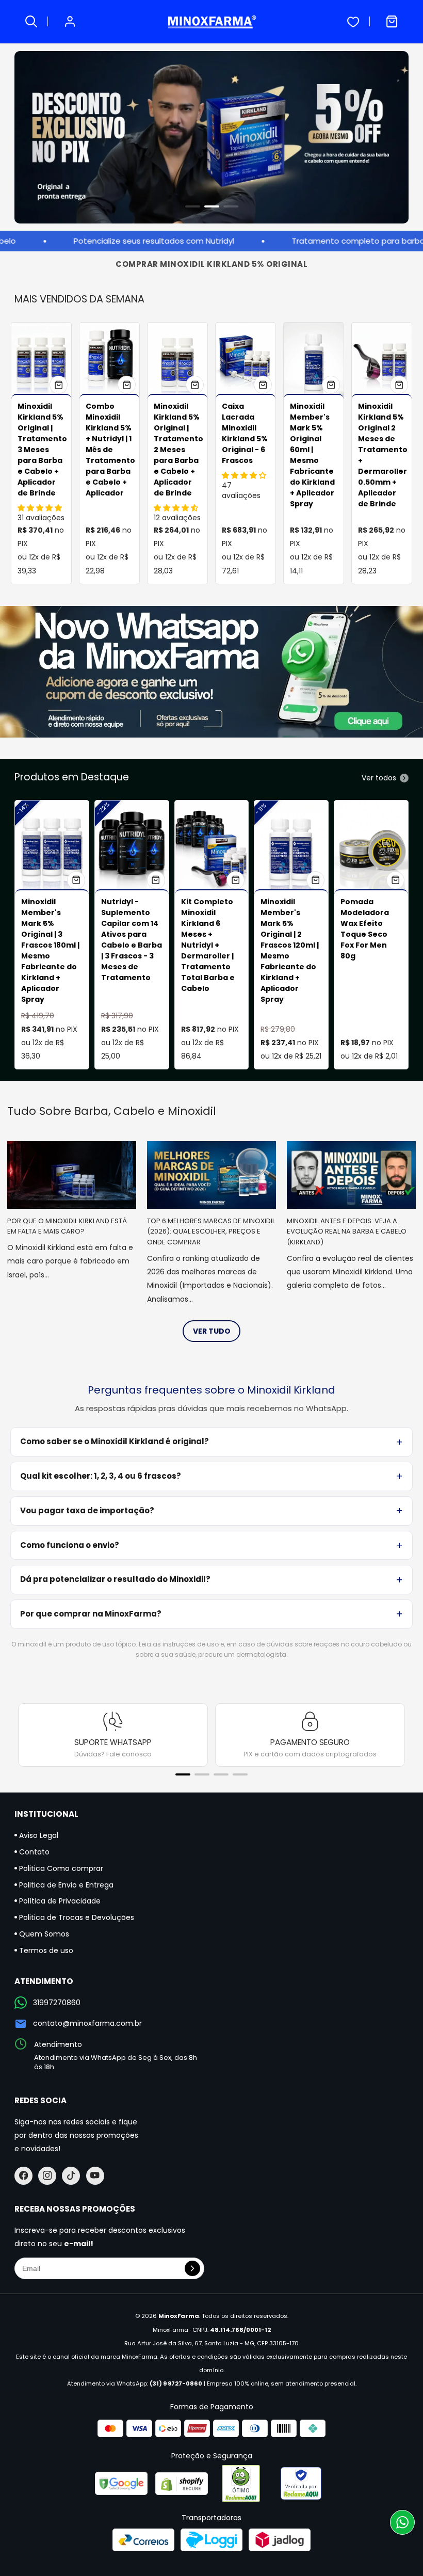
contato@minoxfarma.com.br (87, 2023)
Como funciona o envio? (70, 1545)
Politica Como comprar (60, 1868)
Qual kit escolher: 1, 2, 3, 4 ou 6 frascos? (101, 1476)
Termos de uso (45, 1950)
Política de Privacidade (59, 1901)
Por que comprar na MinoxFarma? (91, 1614)
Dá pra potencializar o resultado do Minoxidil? (115, 1579)
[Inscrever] (192, 2268)
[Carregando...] (59, 385)
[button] (193, 206)
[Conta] (70, 22)
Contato (33, 1852)
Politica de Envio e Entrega (65, 1885)
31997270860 (57, 2003)
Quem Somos (43, 1934)
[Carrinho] (392, 22)
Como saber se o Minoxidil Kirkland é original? (115, 1441)
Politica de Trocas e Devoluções (76, 1917)
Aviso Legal (38, 1835)
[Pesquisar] (31, 22)
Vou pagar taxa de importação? (87, 1510)
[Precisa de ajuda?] (402, 2522)
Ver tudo (212, 1331)
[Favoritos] (353, 22)
